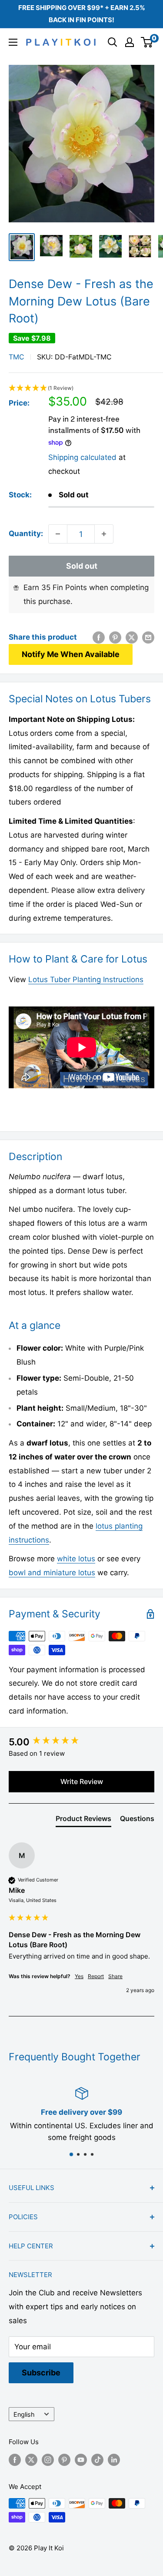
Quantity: (26, 533)
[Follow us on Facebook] (15, 2460)
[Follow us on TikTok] (97, 2460)
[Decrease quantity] (58, 534)
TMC (17, 357)
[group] (81, 1742)
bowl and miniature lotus (52, 1573)
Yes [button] (79, 1976)
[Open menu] (13, 42)
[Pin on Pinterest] (115, 637)
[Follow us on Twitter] (31, 2460)
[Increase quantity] (104, 534)
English (24, 2414)
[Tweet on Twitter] (132, 637)
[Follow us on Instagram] (48, 2460)
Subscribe (41, 2373)
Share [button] (115, 1976)
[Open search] (113, 42)
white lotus (76, 1559)
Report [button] (96, 1976)
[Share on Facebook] (99, 637)
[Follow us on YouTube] (81, 2460)
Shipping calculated (82, 457)
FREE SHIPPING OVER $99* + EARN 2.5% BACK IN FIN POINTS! (82, 14)
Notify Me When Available (71, 654)
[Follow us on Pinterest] (64, 2460)
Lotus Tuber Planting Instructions (86, 979)
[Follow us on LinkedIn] (114, 2460)
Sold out (82, 566)
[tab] (83, 1820)
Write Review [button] (82, 1781)
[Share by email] (148, 637)
